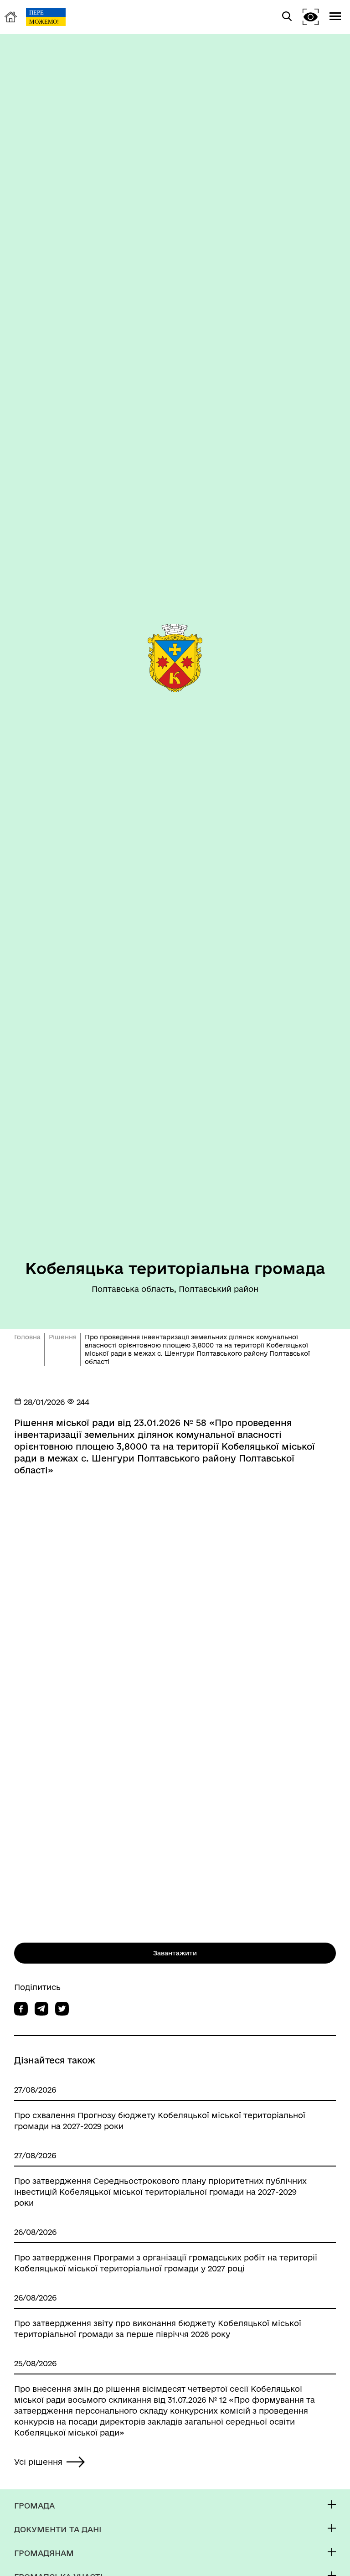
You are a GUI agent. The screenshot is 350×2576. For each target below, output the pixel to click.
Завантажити (175, 1953)
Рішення (63, 1337)
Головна (27, 1337)
